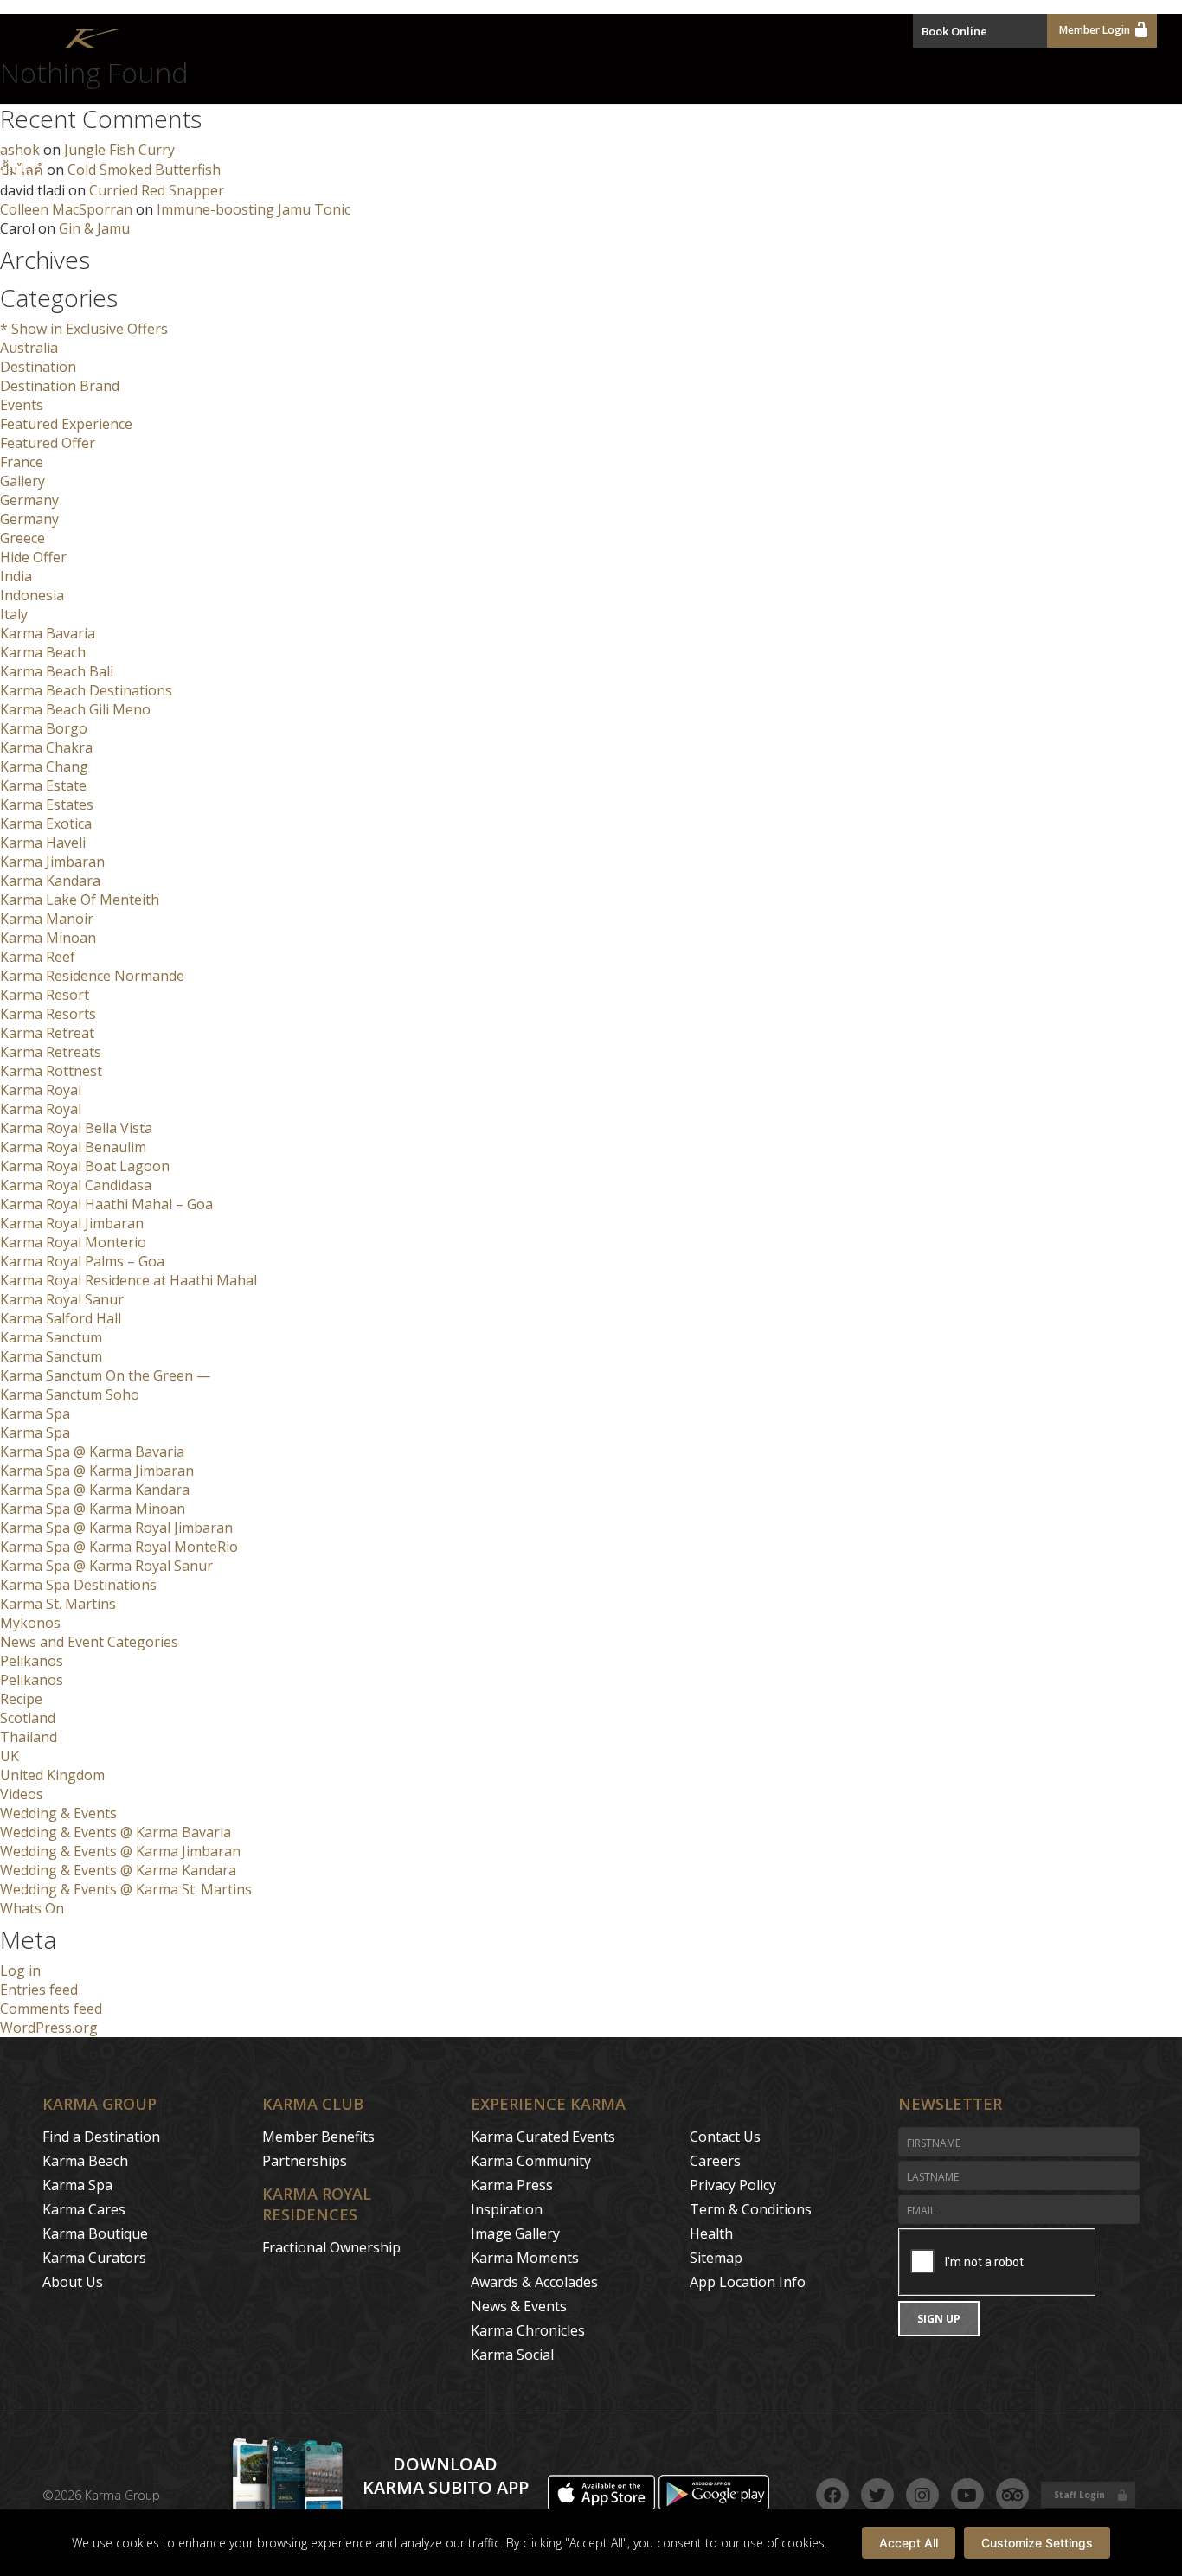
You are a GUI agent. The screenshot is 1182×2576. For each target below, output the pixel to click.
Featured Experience (66, 424)
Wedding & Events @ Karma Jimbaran (120, 1851)
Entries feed (39, 1990)
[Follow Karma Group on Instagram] (922, 2495)
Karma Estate (43, 785)
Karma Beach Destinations (86, 690)
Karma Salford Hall (61, 1318)
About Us (73, 2282)
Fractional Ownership (331, 2247)
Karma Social (512, 2355)
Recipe (21, 1699)
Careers (715, 2161)
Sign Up (939, 2319)
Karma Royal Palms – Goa (82, 1261)
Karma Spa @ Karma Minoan (93, 1509)
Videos (22, 1794)
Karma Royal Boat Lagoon (85, 1166)
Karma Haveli (43, 843)
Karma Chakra (46, 747)
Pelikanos (32, 1661)
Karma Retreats (51, 1052)
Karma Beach (43, 652)
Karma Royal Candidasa (76, 1185)
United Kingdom (52, 1775)
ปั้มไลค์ (22, 170)
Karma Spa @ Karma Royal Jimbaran (116, 1528)
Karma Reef (38, 957)
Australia (29, 348)
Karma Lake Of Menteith (80, 900)
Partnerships (305, 2161)
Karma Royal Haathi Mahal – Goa (106, 1204)
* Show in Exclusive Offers (84, 329)
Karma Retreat (47, 1033)
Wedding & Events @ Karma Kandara (118, 1870)
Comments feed (51, 2009)
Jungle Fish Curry (119, 150)
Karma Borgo (44, 728)
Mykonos (30, 1623)
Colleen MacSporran (66, 209)
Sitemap (716, 2258)
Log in (20, 1970)
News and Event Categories (89, 1642)
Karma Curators (94, 2258)
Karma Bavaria (48, 633)
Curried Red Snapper (157, 190)
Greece (22, 538)
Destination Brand (60, 386)
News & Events (519, 2306)
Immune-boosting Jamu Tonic (254, 209)
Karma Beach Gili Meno (75, 709)
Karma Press (512, 2185)
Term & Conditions (751, 2209)
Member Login (1095, 30)
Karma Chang (44, 766)
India (16, 576)
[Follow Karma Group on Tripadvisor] (1012, 2495)
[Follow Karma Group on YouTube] (967, 2495)
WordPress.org (49, 2028)
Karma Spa (35, 1413)
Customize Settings (1037, 2543)
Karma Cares (84, 2209)
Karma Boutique (95, 2233)
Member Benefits (318, 2137)
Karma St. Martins (58, 1604)
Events (22, 405)
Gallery (22, 481)
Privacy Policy (733, 2185)
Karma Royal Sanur (62, 1299)
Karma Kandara (50, 881)
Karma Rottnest (51, 1071)
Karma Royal (41, 1090)
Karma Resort (45, 995)
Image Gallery (515, 2233)
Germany (29, 500)
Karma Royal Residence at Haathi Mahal (128, 1280)
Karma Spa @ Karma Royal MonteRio (119, 1547)
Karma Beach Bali (57, 671)
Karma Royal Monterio (73, 1242)
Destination (38, 367)
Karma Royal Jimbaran (72, 1223)
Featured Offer (48, 443)
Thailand (29, 1737)
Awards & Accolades (534, 2282)
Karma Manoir (47, 919)
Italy (14, 614)
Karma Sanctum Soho (70, 1394)
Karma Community (531, 2161)
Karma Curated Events (543, 2137)
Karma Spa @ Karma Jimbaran (97, 1471)
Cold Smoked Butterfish (144, 170)
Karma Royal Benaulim (73, 1147)
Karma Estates (47, 804)
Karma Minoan (48, 938)
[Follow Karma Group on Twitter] (877, 2495)
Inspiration (507, 2209)
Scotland (28, 1718)
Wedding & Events (58, 1813)
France (22, 462)
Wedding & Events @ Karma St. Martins (126, 1889)
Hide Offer (33, 557)
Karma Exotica (46, 823)
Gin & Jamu (94, 228)
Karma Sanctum (51, 1337)
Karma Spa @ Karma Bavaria (92, 1451)
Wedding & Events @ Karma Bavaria (116, 1832)
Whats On (32, 1908)
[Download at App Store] (603, 2506)
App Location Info (748, 2282)
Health (711, 2233)
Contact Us (725, 2137)
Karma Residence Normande (92, 976)
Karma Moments (525, 2258)
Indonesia (32, 595)
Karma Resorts (48, 1014)
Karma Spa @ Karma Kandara (95, 1490)
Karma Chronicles (528, 2330)
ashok (20, 150)
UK (10, 1756)
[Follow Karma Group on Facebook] (832, 2495)
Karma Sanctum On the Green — (105, 1375)
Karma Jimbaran (52, 862)
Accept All (909, 2543)
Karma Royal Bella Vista (76, 1128)
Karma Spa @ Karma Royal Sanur (106, 1566)
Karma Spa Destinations (78, 1585)
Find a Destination (101, 2137)
